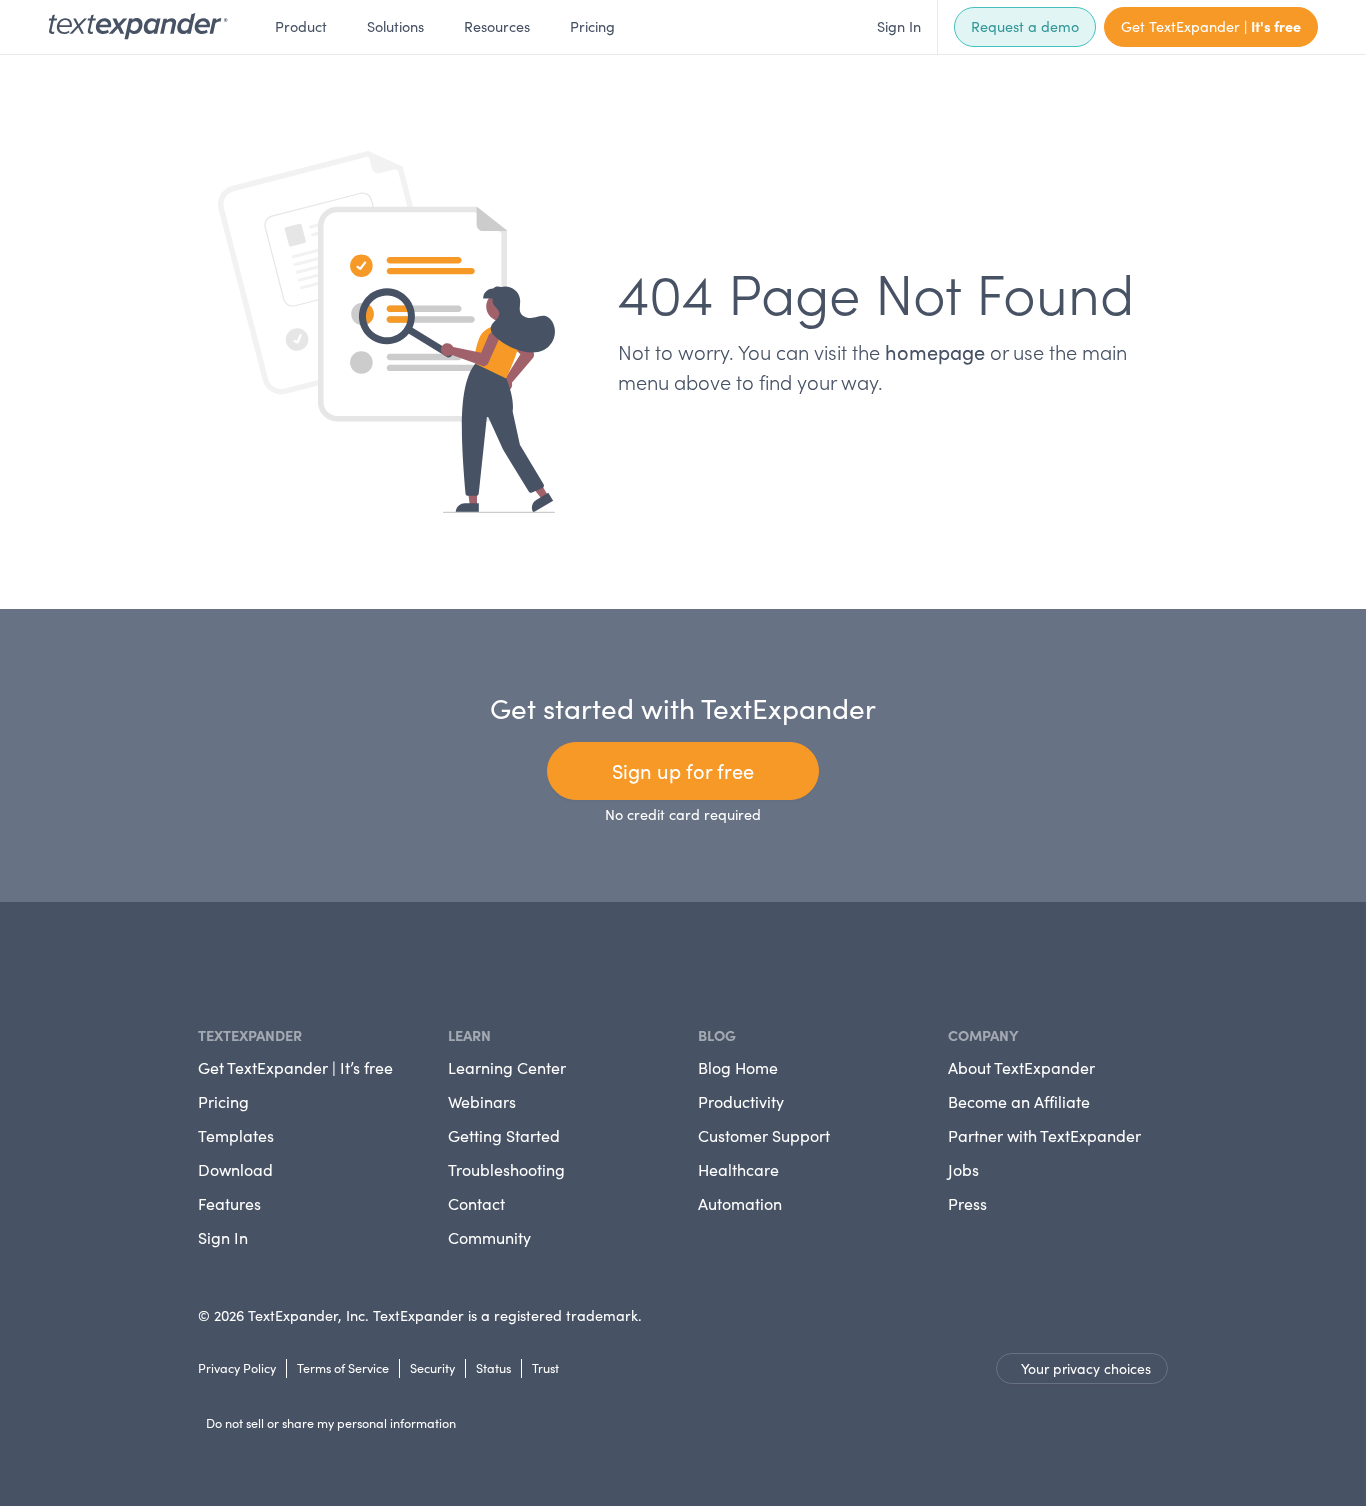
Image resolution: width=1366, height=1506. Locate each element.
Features (229, 1203)
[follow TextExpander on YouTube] (238, 961)
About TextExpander (1021, 1067)
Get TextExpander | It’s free (295, 1067)
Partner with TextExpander (1044, 1135)
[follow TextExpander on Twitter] (222, 963)
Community (489, 1237)
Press (967, 1203)
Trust (545, 1367)
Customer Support (764, 1135)
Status (493, 1367)
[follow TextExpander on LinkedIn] (206, 963)
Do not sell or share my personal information (331, 1422)
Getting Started (504, 1135)
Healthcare (738, 1169)
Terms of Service (343, 1367)
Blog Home (738, 1067)
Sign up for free (683, 770)
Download (235, 1169)
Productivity (741, 1101)
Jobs (963, 1169)
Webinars (482, 1101)
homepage (935, 351)
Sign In (899, 26)
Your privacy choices (1086, 1368)
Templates (236, 1135)
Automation (740, 1203)
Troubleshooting (506, 1169)
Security (432, 1367)
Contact (476, 1203)
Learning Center (507, 1067)
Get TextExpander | (1211, 26)
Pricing (592, 26)
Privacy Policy (237, 1367)
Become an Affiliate (1019, 1101)
